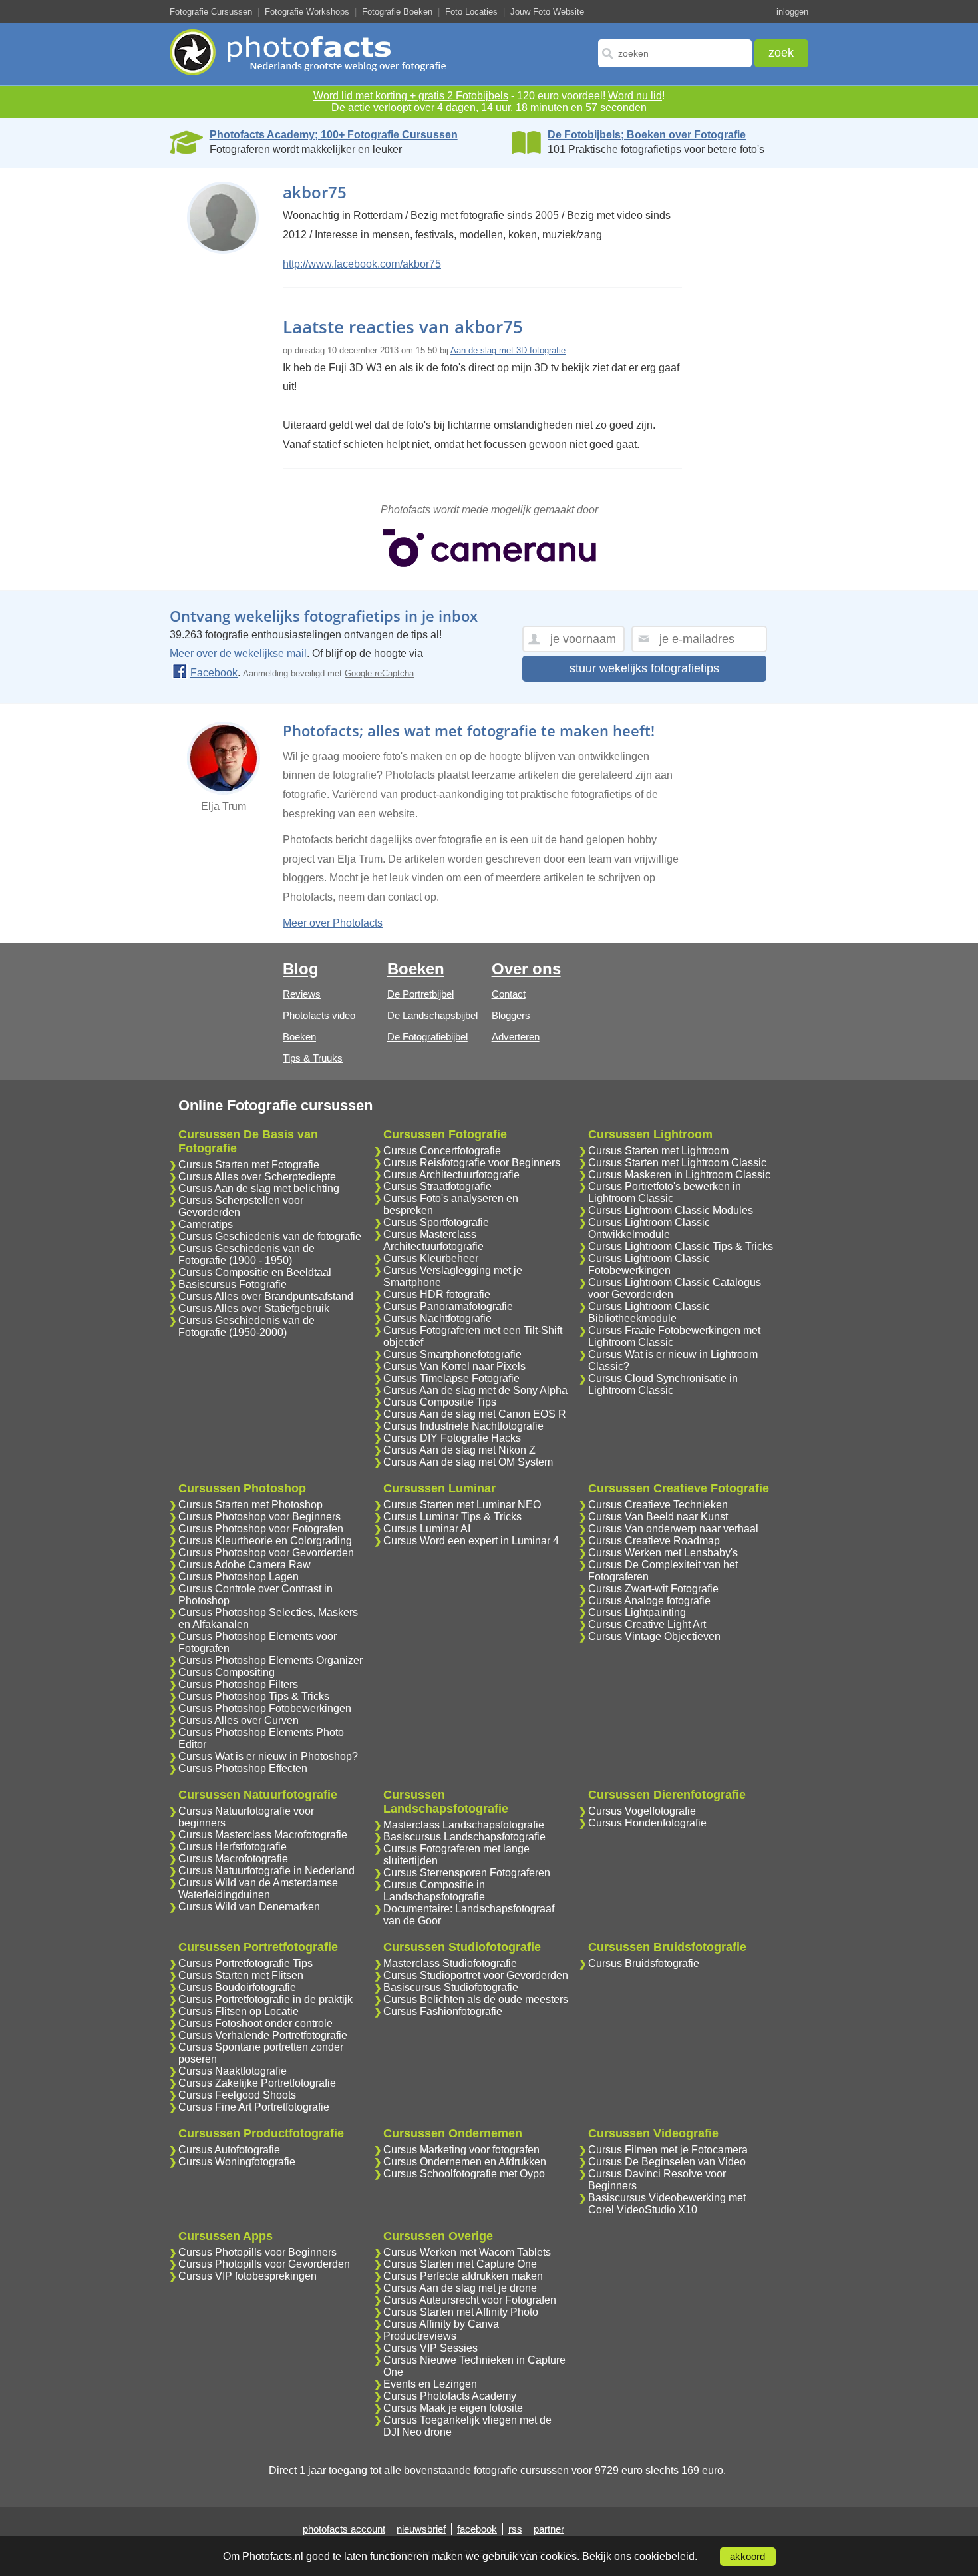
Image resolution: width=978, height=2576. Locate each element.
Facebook (214, 673)
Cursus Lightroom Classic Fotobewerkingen (649, 1264)
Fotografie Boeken (397, 12)
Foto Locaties (471, 12)
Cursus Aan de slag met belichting (259, 1188)
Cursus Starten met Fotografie (249, 1165)
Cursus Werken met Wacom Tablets (467, 2252)
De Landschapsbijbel (432, 1015)
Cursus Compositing (227, 1672)
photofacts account (344, 2529)
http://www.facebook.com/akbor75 (362, 264)
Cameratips (206, 1224)
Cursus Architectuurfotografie (451, 1175)
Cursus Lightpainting (637, 1612)
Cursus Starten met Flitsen (241, 1975)
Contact (509, 994)
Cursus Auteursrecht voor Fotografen (470, 2300)
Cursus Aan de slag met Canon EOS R (475, 1414)
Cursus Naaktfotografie (233, 2071)
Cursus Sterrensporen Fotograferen (467, 1873)
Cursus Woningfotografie (237, 2162)
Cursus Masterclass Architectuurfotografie (433, 1240)
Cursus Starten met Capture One (460, 2264)
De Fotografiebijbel (427, 1037)
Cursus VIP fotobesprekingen (247, 2276)
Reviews (302, 994)
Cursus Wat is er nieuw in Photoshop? (268, 1756)
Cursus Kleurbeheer (431, 1258)
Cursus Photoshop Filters (238, 1684)
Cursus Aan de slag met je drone (460, 2288)
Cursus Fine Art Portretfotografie (254, 2107)
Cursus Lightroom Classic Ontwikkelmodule (649, 1228)
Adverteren (516, 1037)
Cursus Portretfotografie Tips (245, 1963)
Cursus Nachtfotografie (437, 1318)
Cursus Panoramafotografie (448, 1306)
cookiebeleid (664, 2556)
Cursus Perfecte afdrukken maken (463, 2276)
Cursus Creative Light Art (647, 1624)
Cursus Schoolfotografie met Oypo (464, 2174)
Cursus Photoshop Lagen (239, 1577)
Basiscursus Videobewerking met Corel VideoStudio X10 (667, 2204)
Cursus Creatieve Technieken (658, 1505)
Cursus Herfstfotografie (233, 1847)
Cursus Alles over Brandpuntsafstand (266, 1296)
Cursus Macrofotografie (233, 1859)
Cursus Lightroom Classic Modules (671, 1210)
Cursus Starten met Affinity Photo (461, 2312)
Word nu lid (635, 96)
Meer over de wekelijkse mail (238, 653)
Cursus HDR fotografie (437, 1294)
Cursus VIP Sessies (430, 2348)
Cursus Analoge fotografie (649, 1601)
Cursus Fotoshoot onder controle (255, 2023)
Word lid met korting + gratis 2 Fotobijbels (411, 96)
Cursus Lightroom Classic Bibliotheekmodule (649, 1312)
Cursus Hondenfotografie (647, 1823)
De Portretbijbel (420, 994)
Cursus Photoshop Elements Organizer (270, 1660)
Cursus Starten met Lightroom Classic (677, 1163)
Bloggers (511, 1015)
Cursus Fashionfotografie (443, 2011)
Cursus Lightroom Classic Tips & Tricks (681, 1246)
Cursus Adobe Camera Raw (244, 1565)
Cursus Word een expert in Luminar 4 (471, 1541)
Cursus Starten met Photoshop (250, 1505)
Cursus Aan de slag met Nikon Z (459, 1450)
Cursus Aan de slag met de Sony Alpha (475, 1390)
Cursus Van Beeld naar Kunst (658, 1517)
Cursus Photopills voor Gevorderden (264, 2264)
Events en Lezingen (430, 2384)
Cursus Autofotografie (229, 2150)
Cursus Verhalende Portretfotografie (263, 2035)
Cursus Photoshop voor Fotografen (261, 1529)
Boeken (299, 1037)
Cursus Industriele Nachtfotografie (463, 1426)
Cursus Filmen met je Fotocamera (668, 2150)
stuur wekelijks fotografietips (644, 668)
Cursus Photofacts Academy (450, 2396)
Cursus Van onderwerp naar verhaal (673, 1529)
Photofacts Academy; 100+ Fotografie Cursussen (334, 135)
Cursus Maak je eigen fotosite (453, 2408)
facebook (477, 2529)
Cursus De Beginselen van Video (667, 2162)
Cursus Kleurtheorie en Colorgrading (265, 1541)
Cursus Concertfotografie (442, 1151)
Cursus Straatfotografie (437, 1186)
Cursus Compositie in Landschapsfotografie (434, 1891)
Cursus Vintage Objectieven (654, 1636)
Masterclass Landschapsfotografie (464, 1825)
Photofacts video (319, 1015)
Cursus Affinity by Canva (441, 2324)
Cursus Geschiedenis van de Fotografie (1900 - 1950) (246, 1254)
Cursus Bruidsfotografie (644, 1963)
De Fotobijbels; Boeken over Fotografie (647, 135)
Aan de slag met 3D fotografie (508, 350)
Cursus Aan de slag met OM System (468, 1462)
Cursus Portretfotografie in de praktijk (265, 1999)
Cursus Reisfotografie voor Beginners (472, 1163)
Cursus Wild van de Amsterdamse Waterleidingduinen (258, 1889)
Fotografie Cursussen (211, 12)
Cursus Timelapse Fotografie (451, 1378)
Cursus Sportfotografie (436, 1222)
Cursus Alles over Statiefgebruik (254, 1308)
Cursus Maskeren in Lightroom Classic (679, 1175)
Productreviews (420, 2336)
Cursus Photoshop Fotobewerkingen (265, 1708)
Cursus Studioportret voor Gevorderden (476, 1975)
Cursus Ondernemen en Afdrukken (465, 2162)
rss (515, 2529)
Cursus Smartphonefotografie (452, 1354)
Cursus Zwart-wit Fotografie (653, 1589)
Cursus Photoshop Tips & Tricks (254, 1696)
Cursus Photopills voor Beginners (257, 2252)
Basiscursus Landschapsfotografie (464, 1837)
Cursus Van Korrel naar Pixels (454, 1366)
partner (549, 2529)
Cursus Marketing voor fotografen (461, 2150)
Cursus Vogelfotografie (642, 1811)
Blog (301, 969)
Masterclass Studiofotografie (450, 1963)
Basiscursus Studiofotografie (451, 1987)
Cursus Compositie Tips (440, 1402)
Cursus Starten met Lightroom (658, 1151)
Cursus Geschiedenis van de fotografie (270, 1236)
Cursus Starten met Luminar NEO (462, 1505)
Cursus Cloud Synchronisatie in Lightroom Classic (663, 1384)
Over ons (526, 969)
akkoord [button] (747, 2557)
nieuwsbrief (421, 2529)
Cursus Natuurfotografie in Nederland (266, 1871)
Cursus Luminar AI (427, 1529)
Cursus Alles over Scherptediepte (257, 1177)
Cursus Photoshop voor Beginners (259, 1517)
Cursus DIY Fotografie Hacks (452, 1438)
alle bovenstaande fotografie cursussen (476, 2470)
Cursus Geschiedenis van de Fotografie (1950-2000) (246, 1326)
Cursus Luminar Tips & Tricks (452, 1517)
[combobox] (675, 53)
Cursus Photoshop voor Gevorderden (266, 1553)
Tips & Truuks (313, 1058)
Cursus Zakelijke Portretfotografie (257, 2083)
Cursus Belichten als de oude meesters (476, 1999)
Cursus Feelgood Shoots (237, 2095)
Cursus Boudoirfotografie (237, 1987)
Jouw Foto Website (547, 12)
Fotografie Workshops (307, 12)
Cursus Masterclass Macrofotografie (263, 1835)
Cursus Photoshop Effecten (243, 1768)
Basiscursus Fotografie (233, 1284)
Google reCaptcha (379, 673)
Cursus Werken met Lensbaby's (663, 1553)
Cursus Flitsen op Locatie (239, 2011)
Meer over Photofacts (333, 923)
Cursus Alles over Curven (239, 1720)
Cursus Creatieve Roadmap (654, 1541)
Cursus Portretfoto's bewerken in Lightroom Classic (665, 1192)
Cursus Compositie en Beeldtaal (255, 1272)
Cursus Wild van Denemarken (249, 1907)
